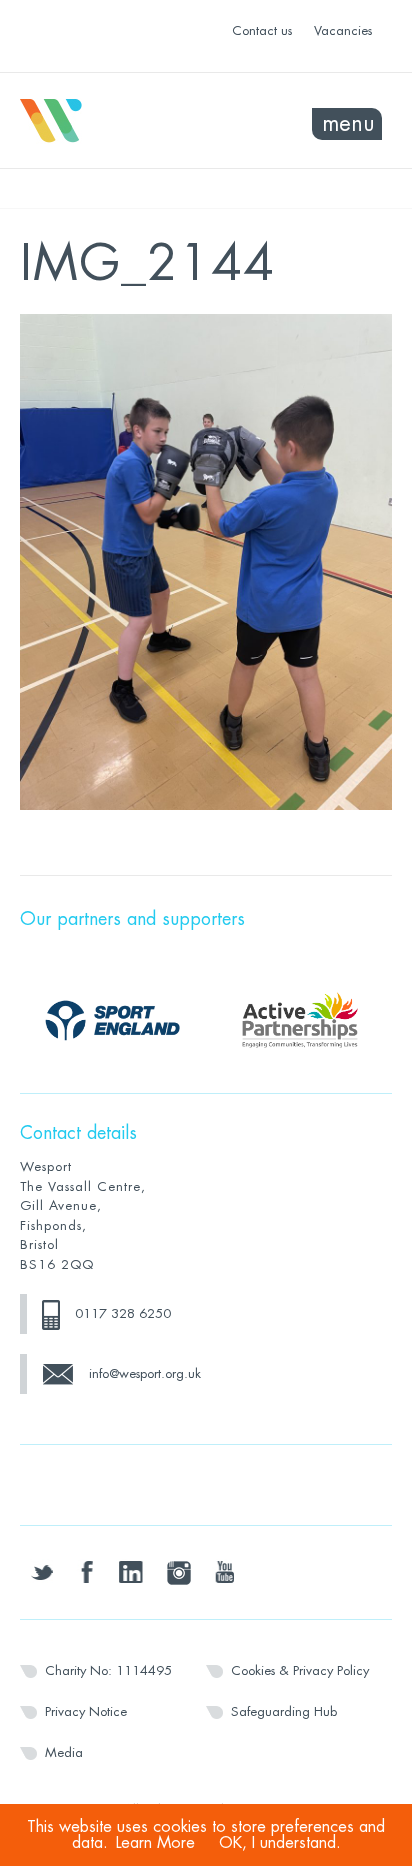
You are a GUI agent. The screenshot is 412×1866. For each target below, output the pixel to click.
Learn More (155, 1843)
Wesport (113, 121)
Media (64, 1752)
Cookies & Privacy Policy (300, 1670)
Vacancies (343, 30)
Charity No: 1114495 (108, 1670)
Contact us (262, 30)
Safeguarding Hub (284, 1711)
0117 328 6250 (123, 1313)
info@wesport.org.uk (145, 1373)
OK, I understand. (280, 1843)
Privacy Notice (86, 1711)
